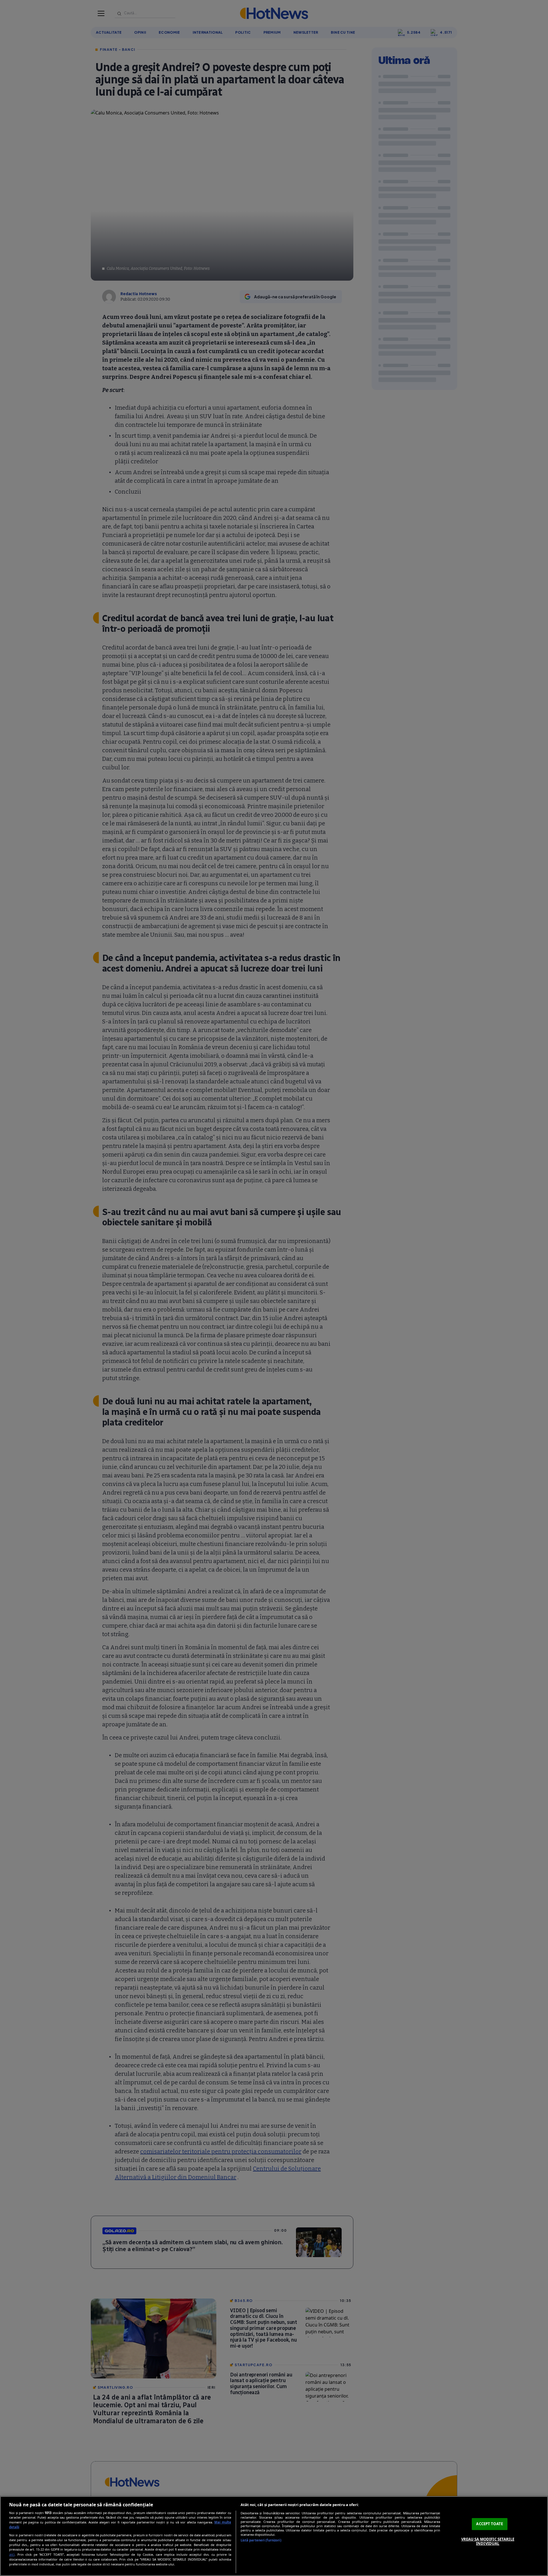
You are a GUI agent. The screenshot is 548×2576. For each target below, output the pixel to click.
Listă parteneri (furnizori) (261, 2540)
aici (12, 2554)
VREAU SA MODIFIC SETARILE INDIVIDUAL (488, 2541)
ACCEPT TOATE (489, 2524)
